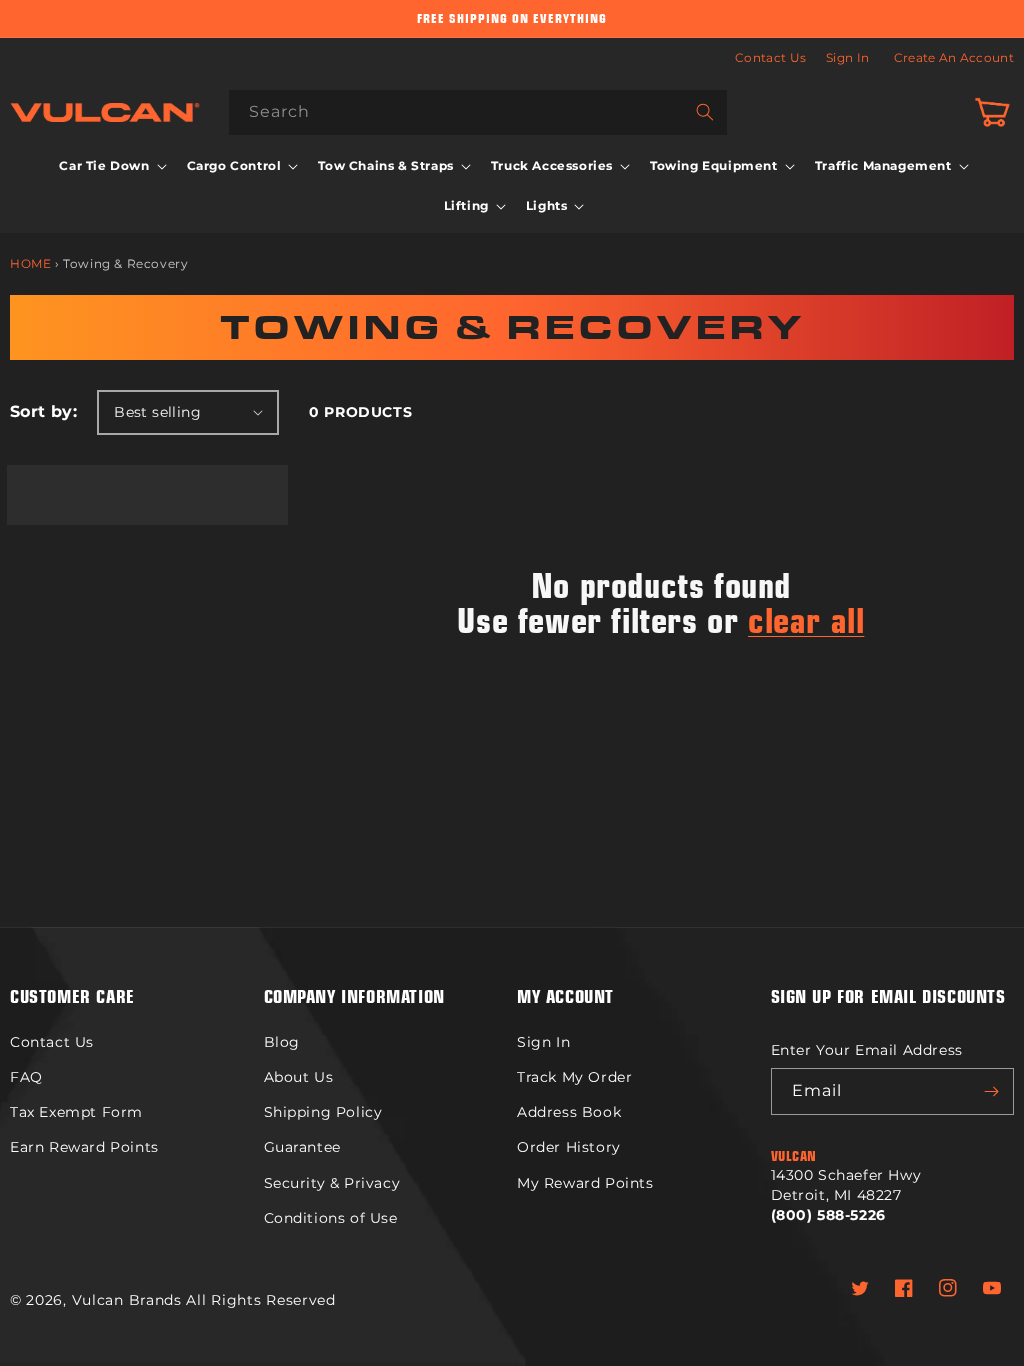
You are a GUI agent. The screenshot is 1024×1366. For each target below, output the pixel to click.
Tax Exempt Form (76, 1112)
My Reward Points (585, 1183)
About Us (299, 1077)
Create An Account (954, 57)
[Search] (705, 112)
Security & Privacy (332, 1183)
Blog (282, 1042)
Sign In (847, 57)
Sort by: (43, 411)
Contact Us (770, 57)
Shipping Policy (323, 1112)
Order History (569, 1147)
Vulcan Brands (127, 1300)
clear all (806, 617)
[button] (110, 166)
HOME (30, 263)
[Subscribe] (991, 1091)
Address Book (569, 1112)
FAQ (26, 1077)
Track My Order (574, 1077)
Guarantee (302, 1147)
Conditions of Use (331, 1218)
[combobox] (478, 112)
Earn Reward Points (84, 1147)
